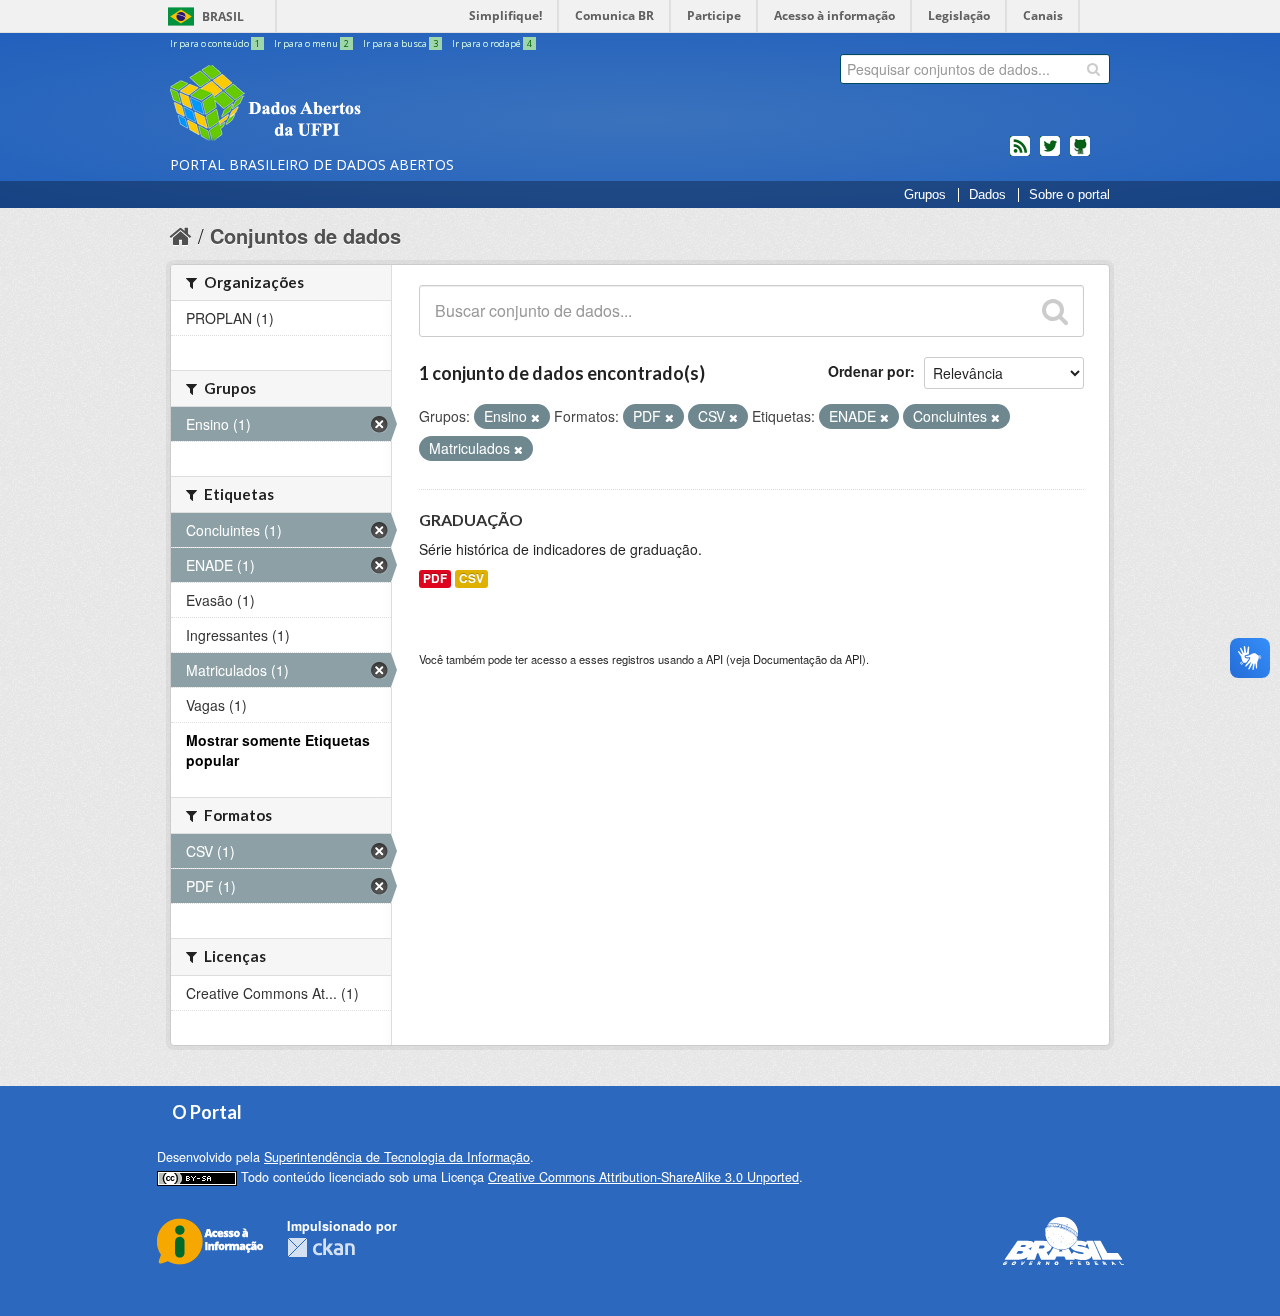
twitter (1050, 154)
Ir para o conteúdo (215, 43)
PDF (435, 578)
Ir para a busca (400, 43)
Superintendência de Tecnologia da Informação (397, 1157)
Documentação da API (807, 659)
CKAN (321, 1247)
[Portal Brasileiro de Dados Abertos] (385, 105)
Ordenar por (869, 371)
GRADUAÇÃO (471, 519)
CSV (471, 578)
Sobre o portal (1069, 195)
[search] (1093, 69)
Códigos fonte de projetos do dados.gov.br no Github (1080, 154)
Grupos (925, 195)
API (714, 659)
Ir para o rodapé (492, 43)
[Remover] (535, 417)
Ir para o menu (311, 43)
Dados (987, 195)
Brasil (223, 16)
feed (1020, 154)
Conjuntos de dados (305, 235)
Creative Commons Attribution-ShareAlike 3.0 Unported (643, 1177)
